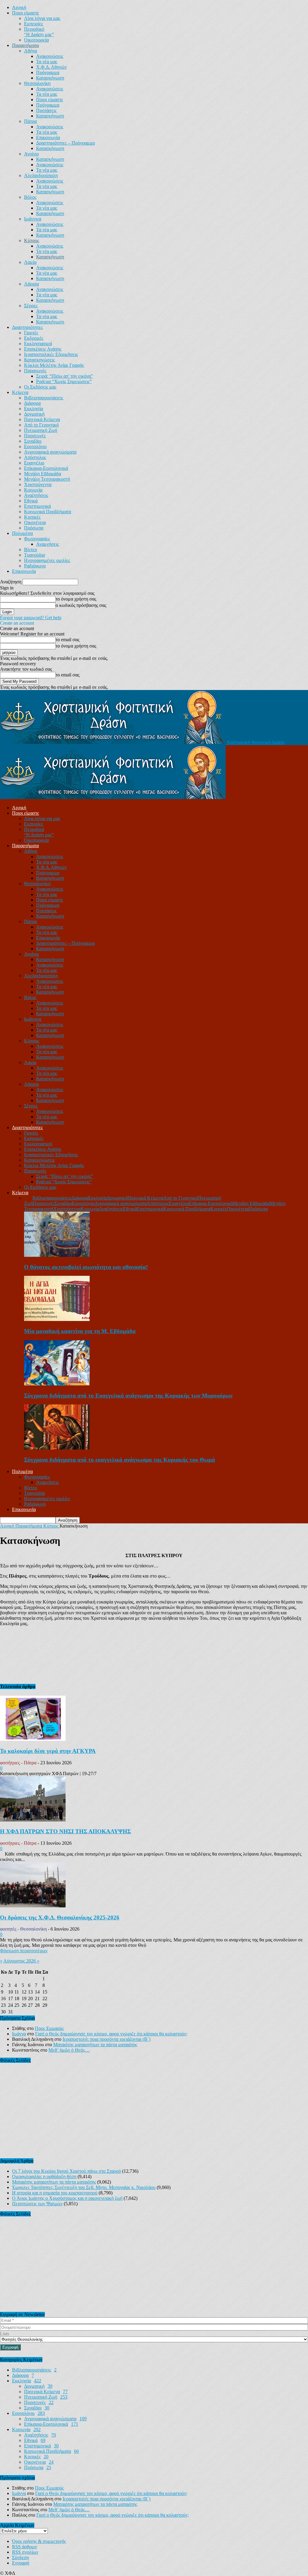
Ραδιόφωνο (35, 566)
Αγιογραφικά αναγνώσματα (50, 452)
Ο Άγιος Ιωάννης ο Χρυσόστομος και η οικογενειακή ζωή (67, 2198)
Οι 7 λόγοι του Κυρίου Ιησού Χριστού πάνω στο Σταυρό (66, 2171)
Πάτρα (30, 121)
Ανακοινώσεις (50, 56)
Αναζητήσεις (36, 495)
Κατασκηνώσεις (39, 360)
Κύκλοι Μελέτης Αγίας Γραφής (54, 365)
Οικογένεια (35, 522)
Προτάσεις (46, 110)
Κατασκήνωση (50, 78)
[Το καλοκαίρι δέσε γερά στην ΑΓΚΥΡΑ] (33, 1739)
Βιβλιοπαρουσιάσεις (44, 398)
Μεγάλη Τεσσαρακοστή (47, 479)
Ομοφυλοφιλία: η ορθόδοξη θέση (44, 2176)
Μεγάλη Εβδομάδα (43, 474)
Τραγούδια (34, 555)
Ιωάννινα (33, 219)
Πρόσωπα (34, 528)
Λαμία (30, 262)
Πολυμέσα (22, 533)
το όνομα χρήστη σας (76, 599)
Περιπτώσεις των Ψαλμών (37, 2204)
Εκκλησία (34, 409)
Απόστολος (35, 457)
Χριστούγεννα (38, 484)
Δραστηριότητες (27, 327)
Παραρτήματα (25, 45)
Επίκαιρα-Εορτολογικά (46, 468)
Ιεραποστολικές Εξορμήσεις (51, 354)
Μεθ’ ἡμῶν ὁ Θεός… (69, 2050)
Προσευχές (35, 436)
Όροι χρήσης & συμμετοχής (39, 2541)
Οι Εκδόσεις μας (40, 387)
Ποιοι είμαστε (26, 13)
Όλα (28, 1198)
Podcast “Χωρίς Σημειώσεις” (64, 381)
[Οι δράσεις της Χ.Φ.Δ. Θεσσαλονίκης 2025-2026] (33, 1906)
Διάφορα (32, 403)
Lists (5, 2334)
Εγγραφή (21, 2563)
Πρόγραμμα (48, 72)
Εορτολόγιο (35, 447)
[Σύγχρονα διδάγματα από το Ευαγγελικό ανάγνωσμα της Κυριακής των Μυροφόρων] (57, 1384)
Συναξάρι (33, 441)
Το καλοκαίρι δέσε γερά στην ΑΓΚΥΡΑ (48, 1751)
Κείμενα (20, 392)
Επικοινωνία (48, 137)
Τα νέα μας (47, 62)
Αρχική (19, 7)
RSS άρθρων (25, 2547)
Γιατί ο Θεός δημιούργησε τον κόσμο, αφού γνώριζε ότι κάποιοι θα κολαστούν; (111, 2034)
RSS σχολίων (25, 2552)
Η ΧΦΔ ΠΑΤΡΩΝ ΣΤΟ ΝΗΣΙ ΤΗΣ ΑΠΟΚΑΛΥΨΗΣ (65, 1831)
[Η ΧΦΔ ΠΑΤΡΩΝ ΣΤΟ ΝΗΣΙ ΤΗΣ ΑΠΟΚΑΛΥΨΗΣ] (33, 1820)
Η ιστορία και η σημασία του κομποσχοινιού (55, 2193)
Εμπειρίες (34, 24)
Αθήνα (31, 51)
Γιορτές (31, 333)
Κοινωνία (33, 490)
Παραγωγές (35, 371)
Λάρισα (31, 284)
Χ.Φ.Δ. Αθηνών (51, 67)
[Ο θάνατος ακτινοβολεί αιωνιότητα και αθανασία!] (57, 1255)
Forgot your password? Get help (31, 618)
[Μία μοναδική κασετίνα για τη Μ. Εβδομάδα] (57, 1319)
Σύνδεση (20, 2557)
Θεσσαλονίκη (37, 83)
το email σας (68, 640)
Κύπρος (32, 240)
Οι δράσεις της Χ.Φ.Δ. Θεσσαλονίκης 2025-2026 (60, 1917)
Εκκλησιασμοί (38, 343)
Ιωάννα (19, 2034)
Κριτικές (32, 517)
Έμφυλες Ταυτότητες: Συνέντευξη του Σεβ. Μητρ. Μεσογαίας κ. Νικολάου (84, 2187)
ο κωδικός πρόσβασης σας (81, 605)
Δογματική (34, 414)
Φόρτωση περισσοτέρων (24, 1951)
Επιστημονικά (37, 506)
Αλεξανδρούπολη (41, 175)
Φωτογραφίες (37, 539)
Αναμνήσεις (48, 544)
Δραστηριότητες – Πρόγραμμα (65, 143)
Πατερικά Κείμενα (42, 419)
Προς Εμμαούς (49, 2028)
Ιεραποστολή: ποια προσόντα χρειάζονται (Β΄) (106, 2039)
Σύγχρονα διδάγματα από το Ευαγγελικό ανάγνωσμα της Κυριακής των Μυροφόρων (128, 1396)
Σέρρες (31, 306)
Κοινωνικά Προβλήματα (48, 512)
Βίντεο (31, 550)
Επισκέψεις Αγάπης (43, 349)
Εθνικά (31, 501)
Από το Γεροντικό (41, 425)
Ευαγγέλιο (34, 463)
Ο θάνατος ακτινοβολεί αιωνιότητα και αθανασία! (86, 1267)
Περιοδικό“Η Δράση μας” (39, 32)
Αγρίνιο (31, 154)
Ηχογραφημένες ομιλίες (47, 560)
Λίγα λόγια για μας (42, 18)
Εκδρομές (34, 338)
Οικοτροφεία (36, 40)
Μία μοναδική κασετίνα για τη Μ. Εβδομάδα (80, 1331)
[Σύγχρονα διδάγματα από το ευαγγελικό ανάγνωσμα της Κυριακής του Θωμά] (57, 1448)
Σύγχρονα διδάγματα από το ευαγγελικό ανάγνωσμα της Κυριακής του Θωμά (120, 1460)
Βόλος (30, 197)
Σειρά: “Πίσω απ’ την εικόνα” (65, 376)
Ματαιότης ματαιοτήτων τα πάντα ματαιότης (95, 2045)
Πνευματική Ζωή (41, 430)
